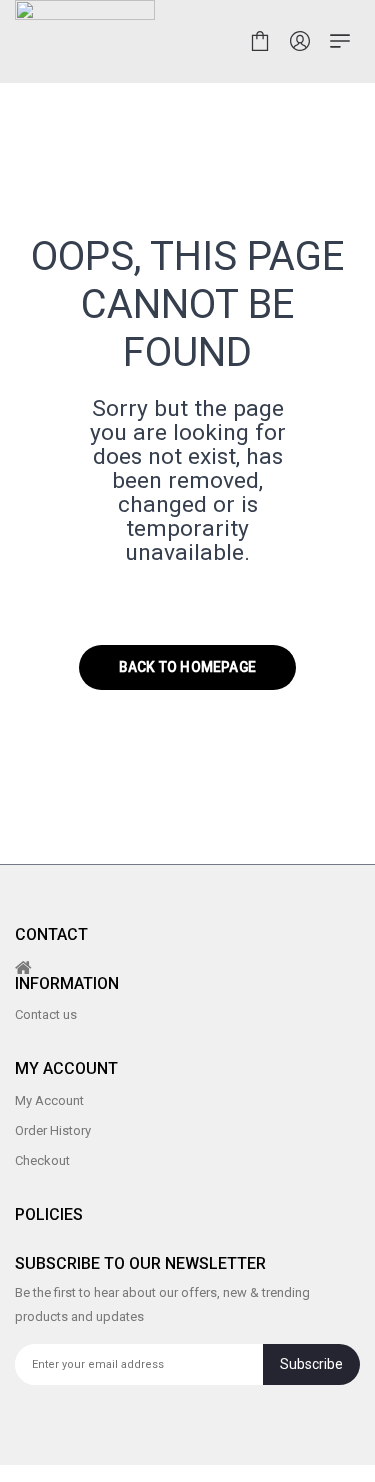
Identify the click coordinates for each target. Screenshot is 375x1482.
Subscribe (311, 1364)
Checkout (42, 1160)
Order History (53, 1130)
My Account (49, 1100)
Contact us (46, 1014)
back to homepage (187, 667)
